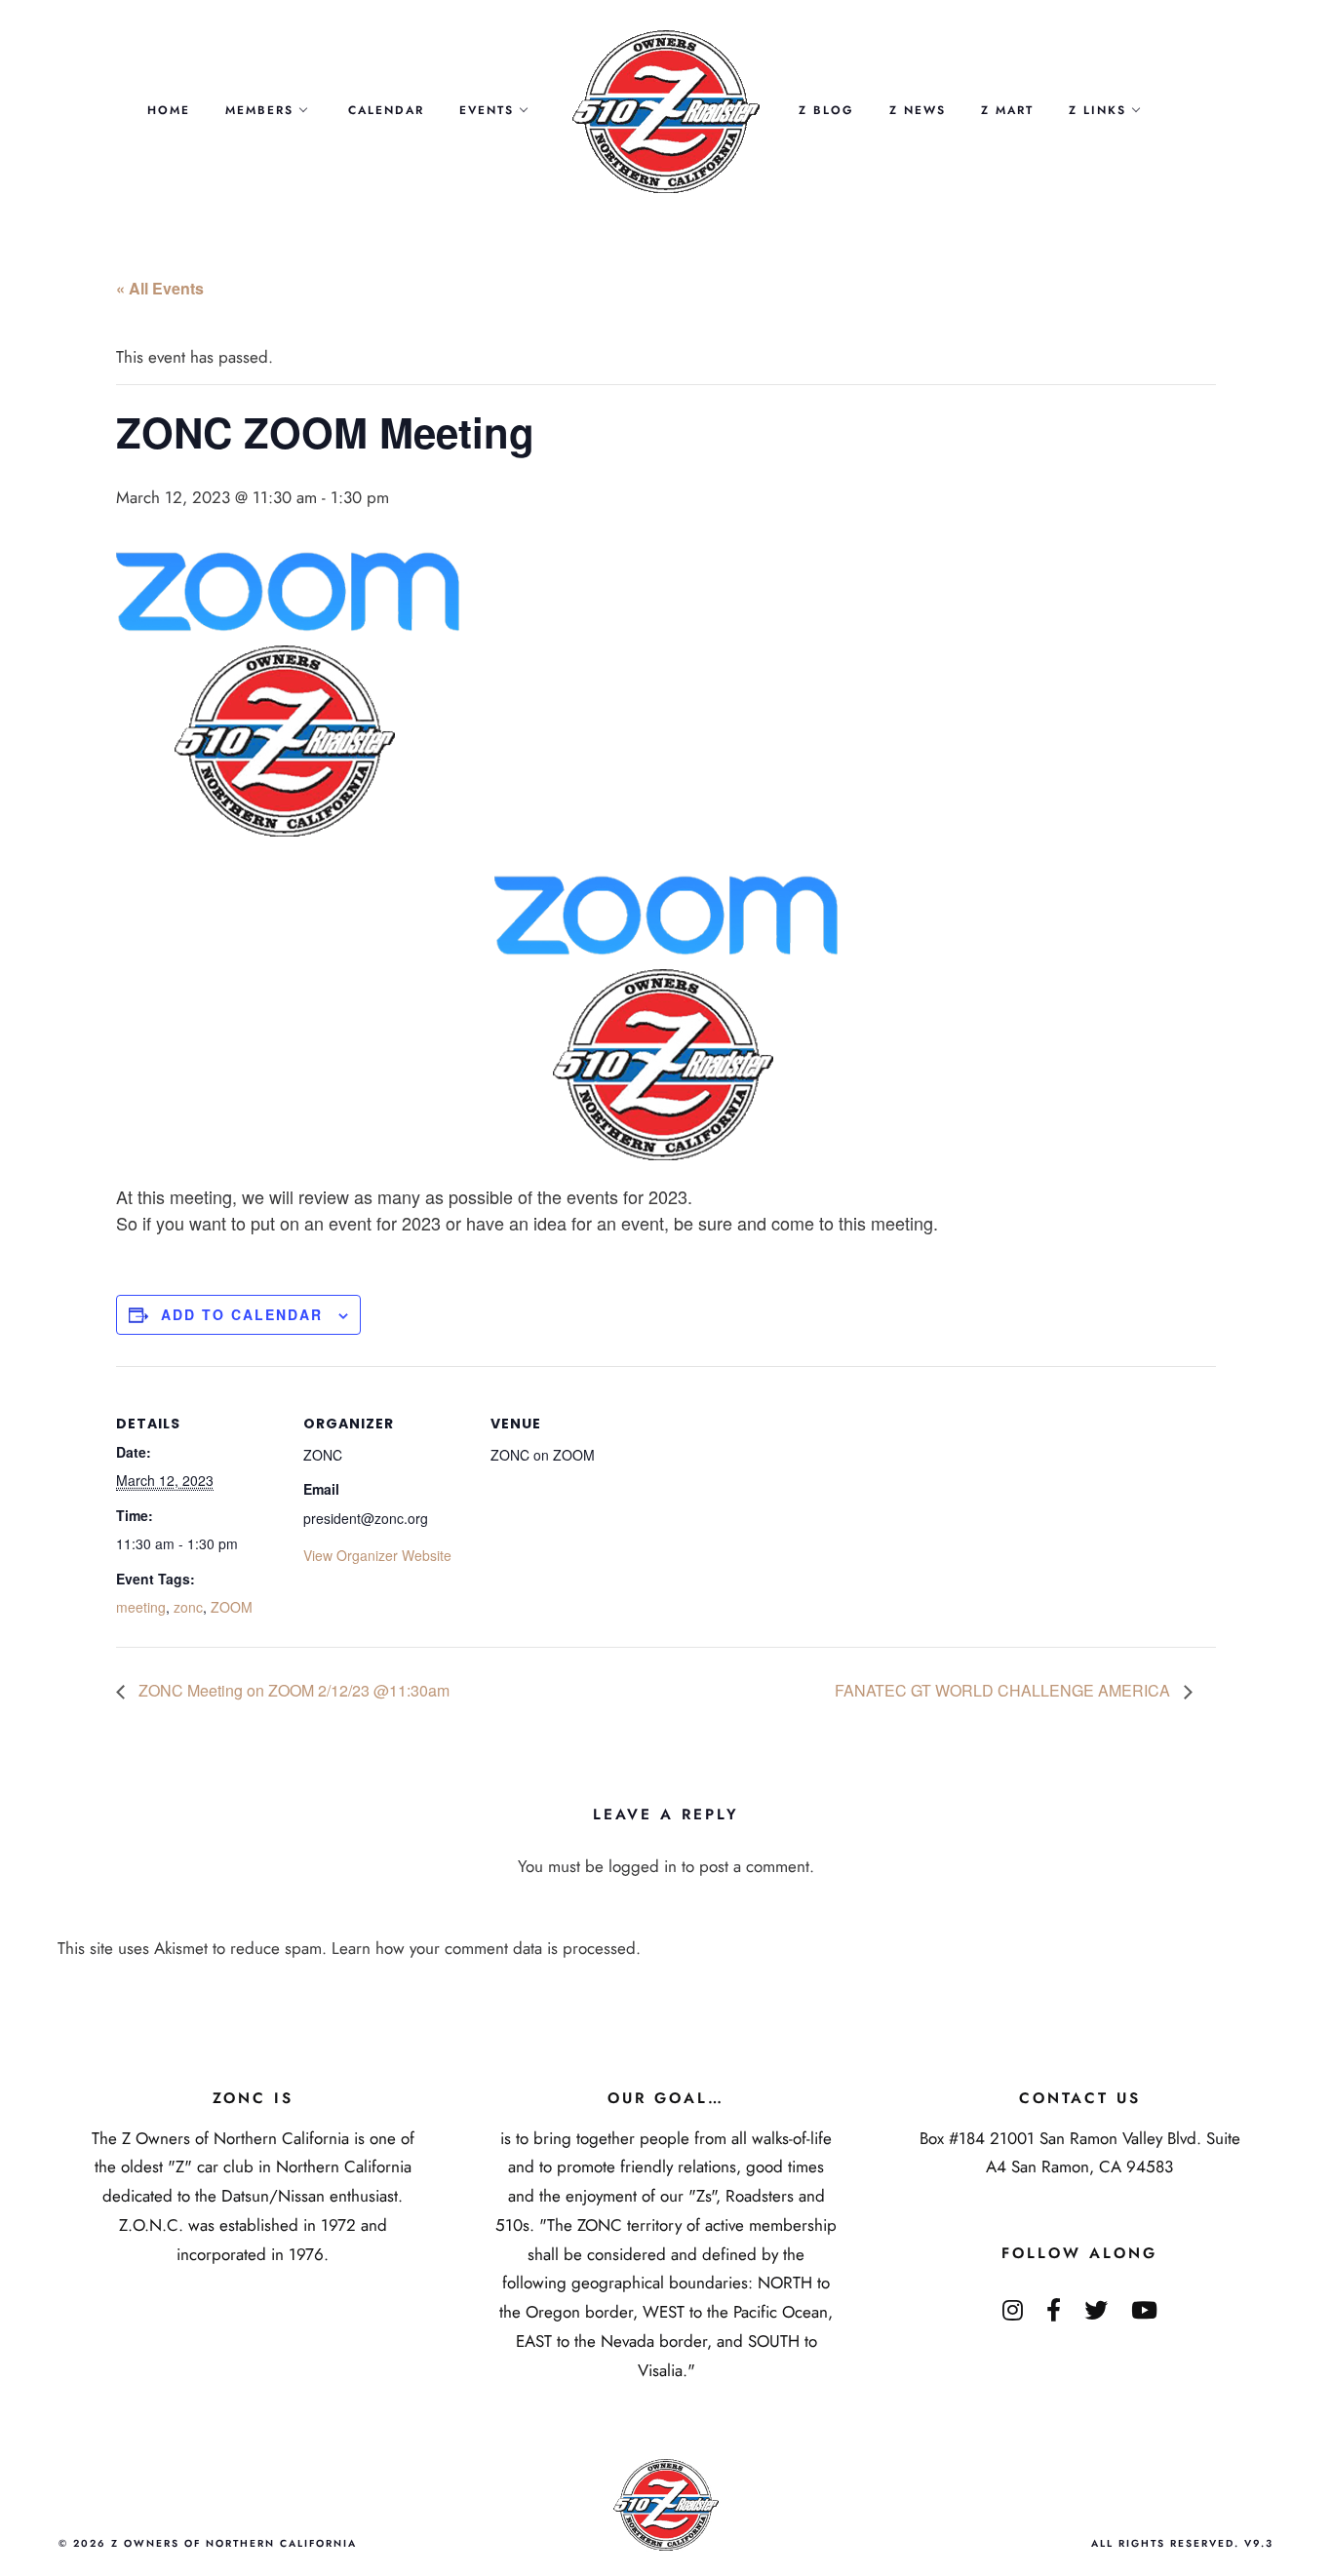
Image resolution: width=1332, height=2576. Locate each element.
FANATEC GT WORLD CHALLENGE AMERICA (1004, 1690)
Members (259, 110)
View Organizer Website (377, 1555)
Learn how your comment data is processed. (486, 1948)
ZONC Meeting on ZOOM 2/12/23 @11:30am (292, 1690)
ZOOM (232, 1607)
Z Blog (826, 110)
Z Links (1097, 110)
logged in (643, 1866)
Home (169, 110)
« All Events (160, 288)
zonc (188, 1607)
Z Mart (1007, 110)
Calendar (386, 110)
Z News (918, 110)
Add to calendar (242, 1314)
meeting (141, 1607)
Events (487, 110)
